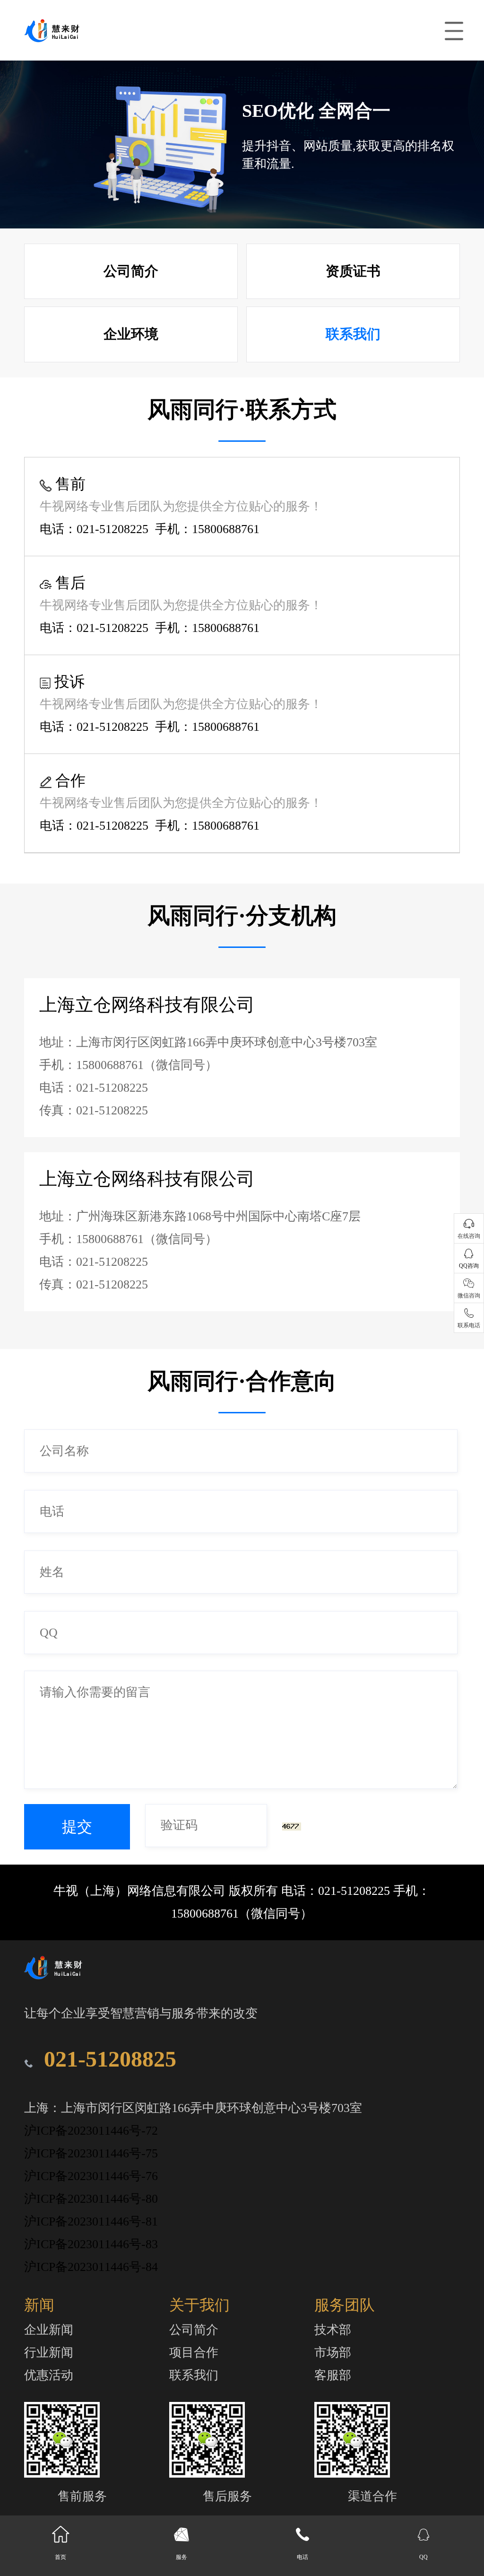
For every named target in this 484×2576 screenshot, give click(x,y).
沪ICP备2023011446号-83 (91, 2244)
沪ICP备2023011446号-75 (91, 2153)
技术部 (333, 2330)
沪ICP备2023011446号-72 (91, 2131)
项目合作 (194, 2353)
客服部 (333, 2375)
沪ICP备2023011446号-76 (91, 2176)
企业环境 (131, 334)
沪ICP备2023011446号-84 (91, 2267)
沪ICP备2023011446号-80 (91, 2199)
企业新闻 (49, 2330)
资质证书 (353, 271)
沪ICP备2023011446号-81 (91, 2221)
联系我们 (353, 334)
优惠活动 (49, 2375)
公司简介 (131, 271)
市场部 (333, 2353)
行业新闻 (49, 2353)
